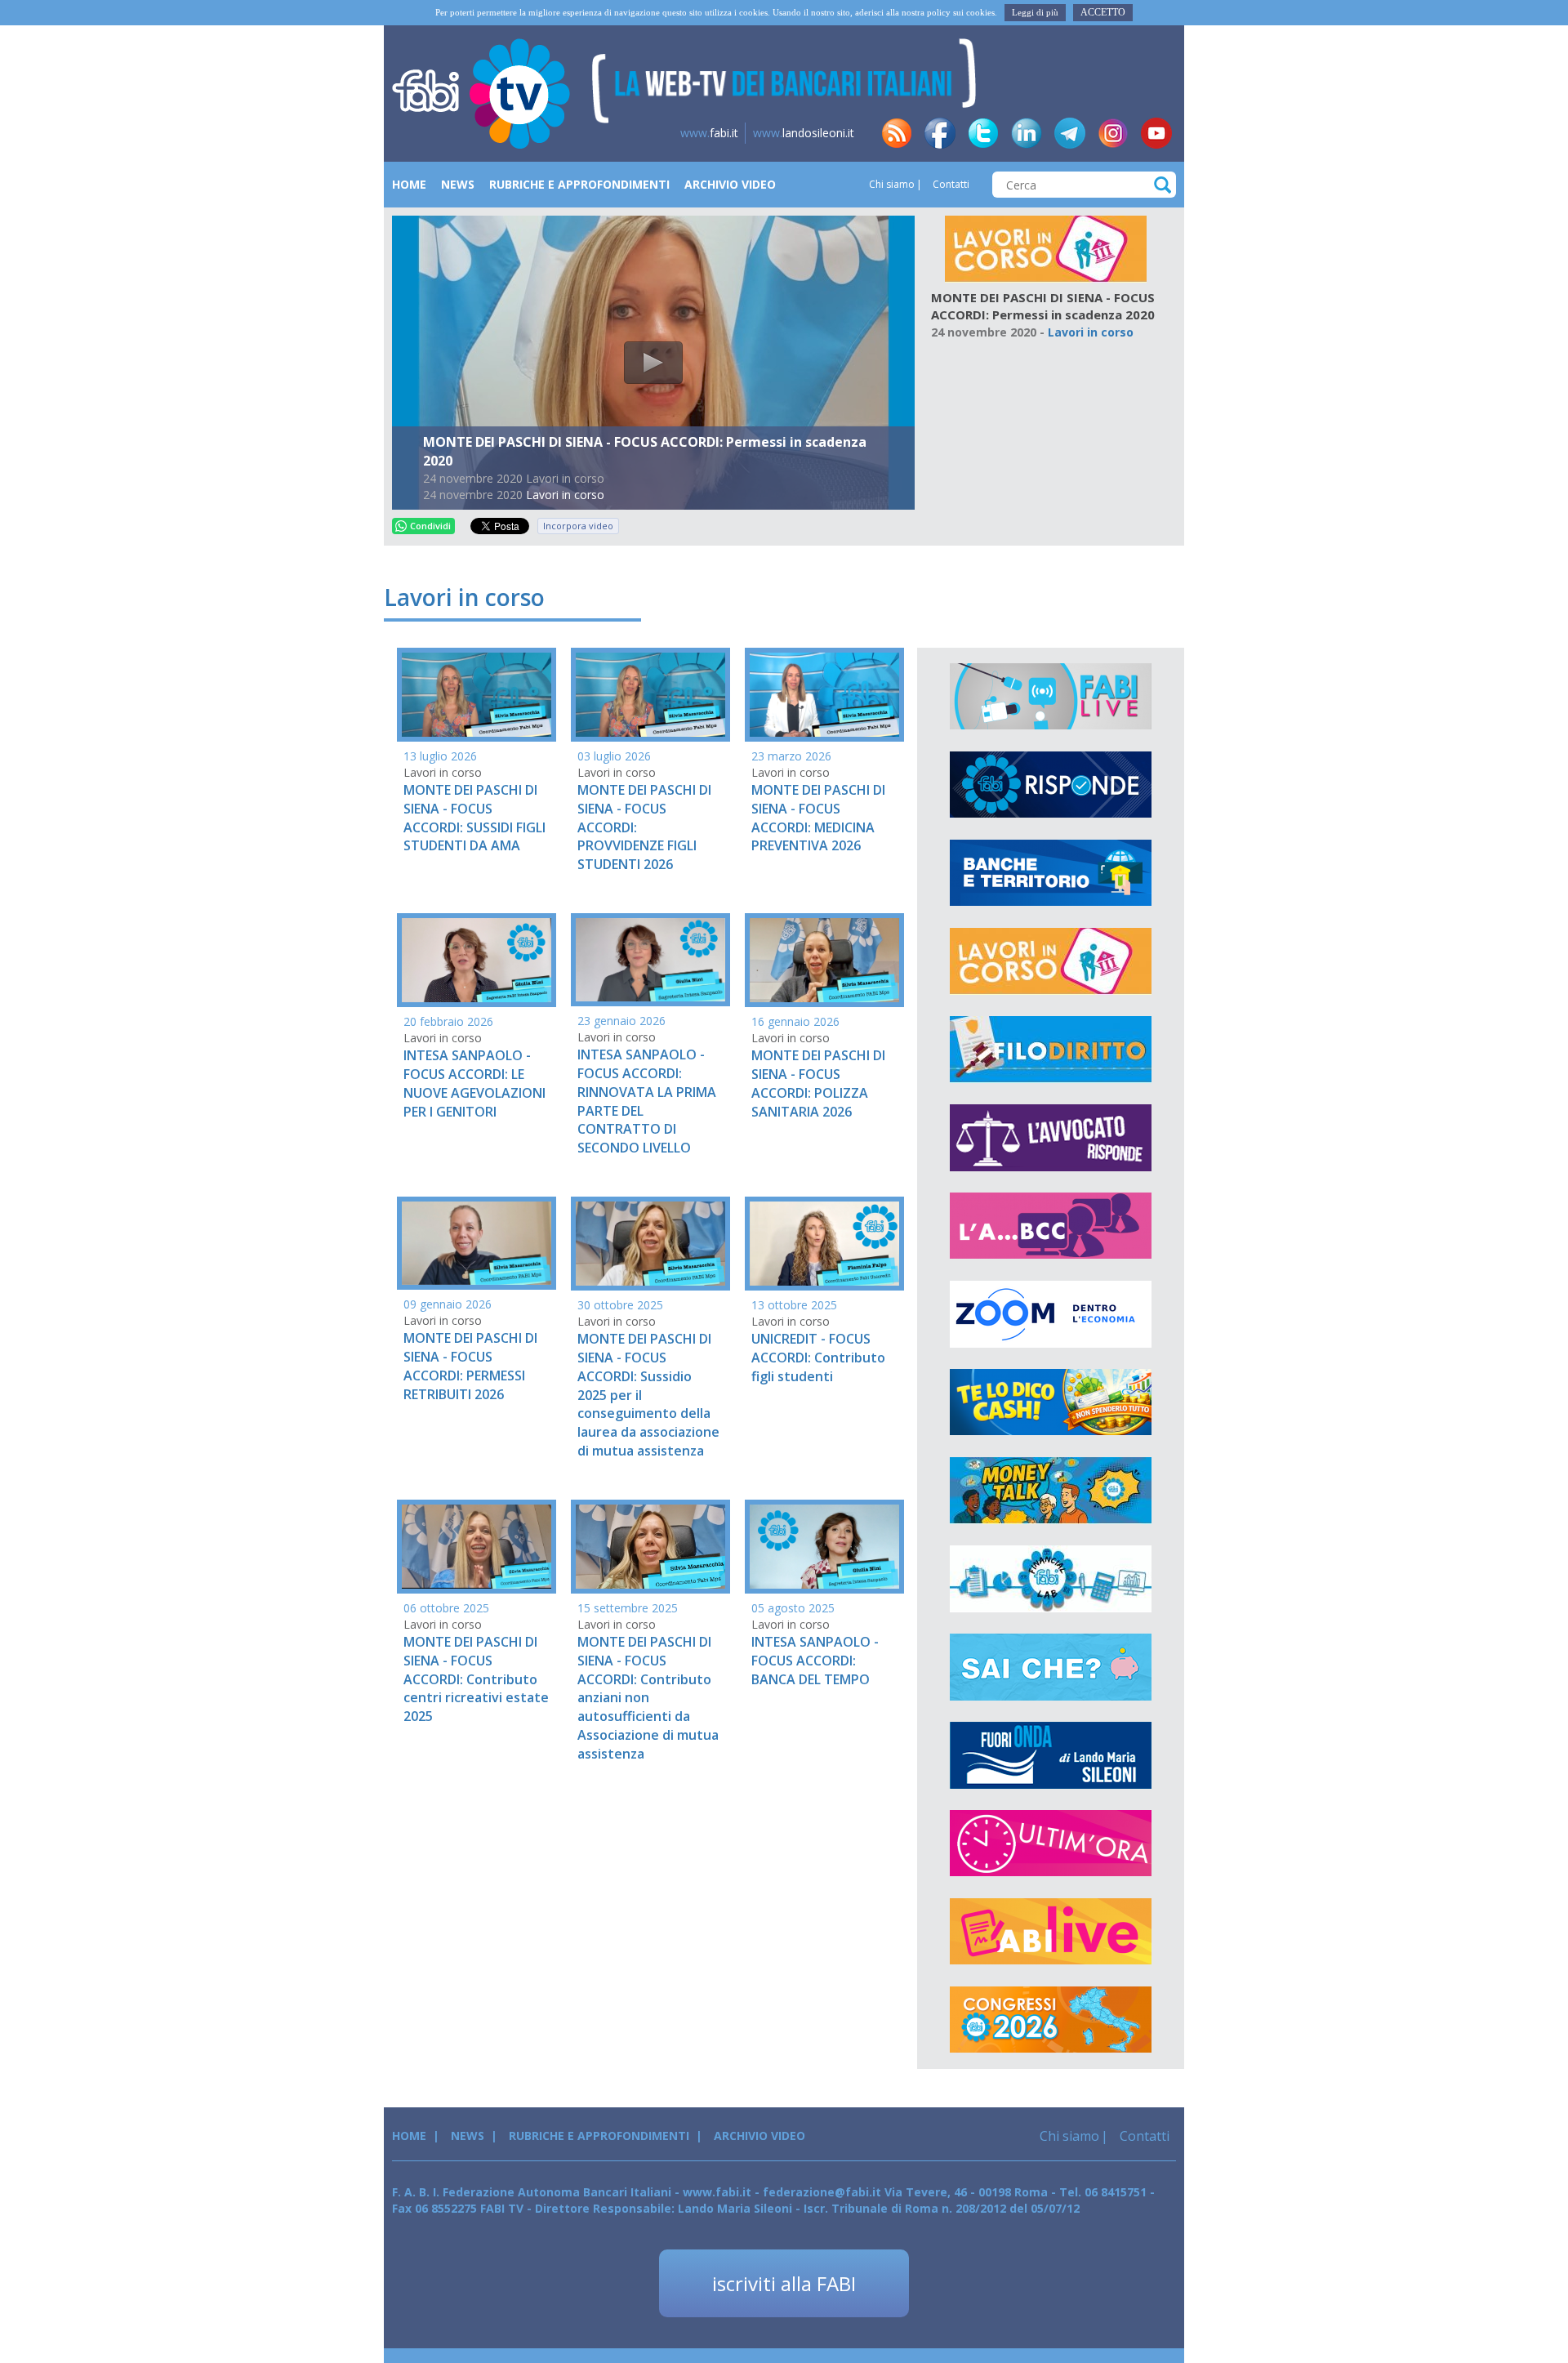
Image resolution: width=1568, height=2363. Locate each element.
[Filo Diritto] (1051, 1050)
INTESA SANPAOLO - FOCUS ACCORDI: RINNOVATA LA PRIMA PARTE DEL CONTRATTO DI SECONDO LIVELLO (647, 1101)
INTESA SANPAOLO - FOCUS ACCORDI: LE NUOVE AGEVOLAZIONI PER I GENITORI (474, 1083)
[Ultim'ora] (1051, 1844)
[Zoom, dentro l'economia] (1051, 1314)
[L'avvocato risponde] (1051, 1138)
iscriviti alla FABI (784, 2283)
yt (1156, 133)
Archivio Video (730, 184)
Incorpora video (578, 526)
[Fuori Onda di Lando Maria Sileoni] (1051, 1755)
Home (409, 184)
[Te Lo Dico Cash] (1051, 1402)
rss (897, 133)
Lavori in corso (565, 495)
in (1027, 133)
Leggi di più (1035, 12)
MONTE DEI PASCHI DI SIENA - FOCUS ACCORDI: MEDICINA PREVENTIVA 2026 (818, 818)
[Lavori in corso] (1046, 248)
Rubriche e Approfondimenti (579, 184)
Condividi (430, 526)
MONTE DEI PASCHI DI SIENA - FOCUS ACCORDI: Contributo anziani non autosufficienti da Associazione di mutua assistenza (648, 1698)
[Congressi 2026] (1051, 2020)
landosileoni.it (804, 133)
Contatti (950, 184)
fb (940, 133)
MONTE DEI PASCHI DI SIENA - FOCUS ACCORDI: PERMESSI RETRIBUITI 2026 (470, 1366)
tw (983, 133)
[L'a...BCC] (1051, 1226)
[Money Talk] (1051, 1491)
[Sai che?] (1051, 1667)
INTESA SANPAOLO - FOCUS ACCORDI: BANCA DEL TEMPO (815, 1661)
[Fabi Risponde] (1051, 785)
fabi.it (709, 133)
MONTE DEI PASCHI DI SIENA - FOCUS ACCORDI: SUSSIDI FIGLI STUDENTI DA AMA (474, 818)
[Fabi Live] (1051, 697)
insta (1113, 133)
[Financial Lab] (1051, 1579)
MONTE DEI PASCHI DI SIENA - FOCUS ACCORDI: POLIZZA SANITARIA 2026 (818, 1083)
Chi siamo (892, 184)
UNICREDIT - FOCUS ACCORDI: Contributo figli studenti (818, 1358)
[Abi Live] (1051, 1932)
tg (1070, 133)
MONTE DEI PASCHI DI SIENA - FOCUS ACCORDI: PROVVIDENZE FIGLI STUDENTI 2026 (644, 827)
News (458, 184)
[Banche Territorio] (1051, 873)
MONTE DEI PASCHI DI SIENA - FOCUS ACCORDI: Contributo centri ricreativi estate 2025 (476, 1679)
